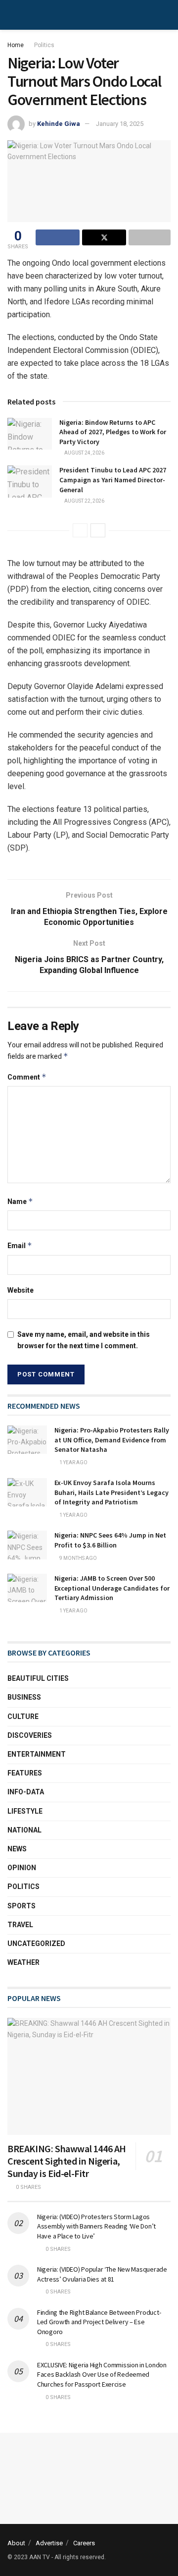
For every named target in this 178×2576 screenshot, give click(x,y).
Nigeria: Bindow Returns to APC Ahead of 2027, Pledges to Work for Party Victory (113, 432)
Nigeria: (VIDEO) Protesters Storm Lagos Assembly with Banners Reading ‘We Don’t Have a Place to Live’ (96, 2226)
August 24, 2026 (84, 453)
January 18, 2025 (120, 124)
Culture (23, 1717)
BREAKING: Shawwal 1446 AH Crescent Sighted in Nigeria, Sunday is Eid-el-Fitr (67, 2161)
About (16, 2543)
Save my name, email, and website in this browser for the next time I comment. (84, 1340)
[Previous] (80, 530)
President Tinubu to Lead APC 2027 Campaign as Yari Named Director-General (113, 480)
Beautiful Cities (38, 1678)
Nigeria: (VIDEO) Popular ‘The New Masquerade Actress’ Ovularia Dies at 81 (102, 2274)
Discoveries (30, 1735)
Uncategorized (36, 1944)
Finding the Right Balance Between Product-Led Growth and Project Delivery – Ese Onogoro (99, 2322)
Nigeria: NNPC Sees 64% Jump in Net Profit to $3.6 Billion (110, 1540)
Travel (20, 1925)
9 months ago (78, 1558)
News (17, 1849)
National (24, 1830)
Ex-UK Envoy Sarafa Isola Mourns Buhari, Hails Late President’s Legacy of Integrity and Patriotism (111, 1492)
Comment (27, 1077)
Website (21, 1290)
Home (16, 45)
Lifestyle (25, 1811)
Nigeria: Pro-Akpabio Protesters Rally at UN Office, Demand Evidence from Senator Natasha (112, 1440)
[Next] (98, 530)
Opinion (22, 1868)
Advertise (49, 2543)
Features (25, 1773)
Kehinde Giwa (59, 124)
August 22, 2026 (84, 501)
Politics (44, 45)
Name (20, 1201)
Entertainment (37, 1754)
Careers (84, 2543)
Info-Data (26, 1792)
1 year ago (73, 1462)
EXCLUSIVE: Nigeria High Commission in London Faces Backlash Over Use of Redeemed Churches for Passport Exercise (102, 2375)
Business (24, 1697)
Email (20, 1245)
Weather (23, 1962)
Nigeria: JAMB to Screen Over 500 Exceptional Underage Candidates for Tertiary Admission (112, 1588)
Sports (22, 1906)
